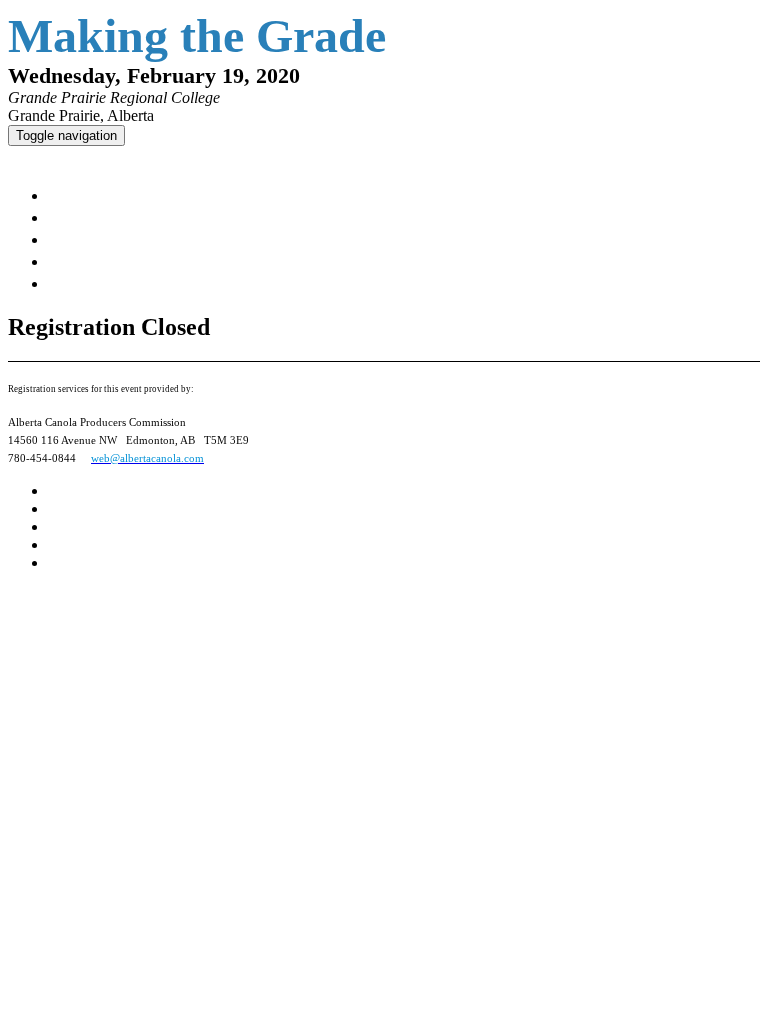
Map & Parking (109, 217)
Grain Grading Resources (157, 261)
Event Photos (109, 283)
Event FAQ (91, 239)
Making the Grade (75, 157)
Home (72, 195)
